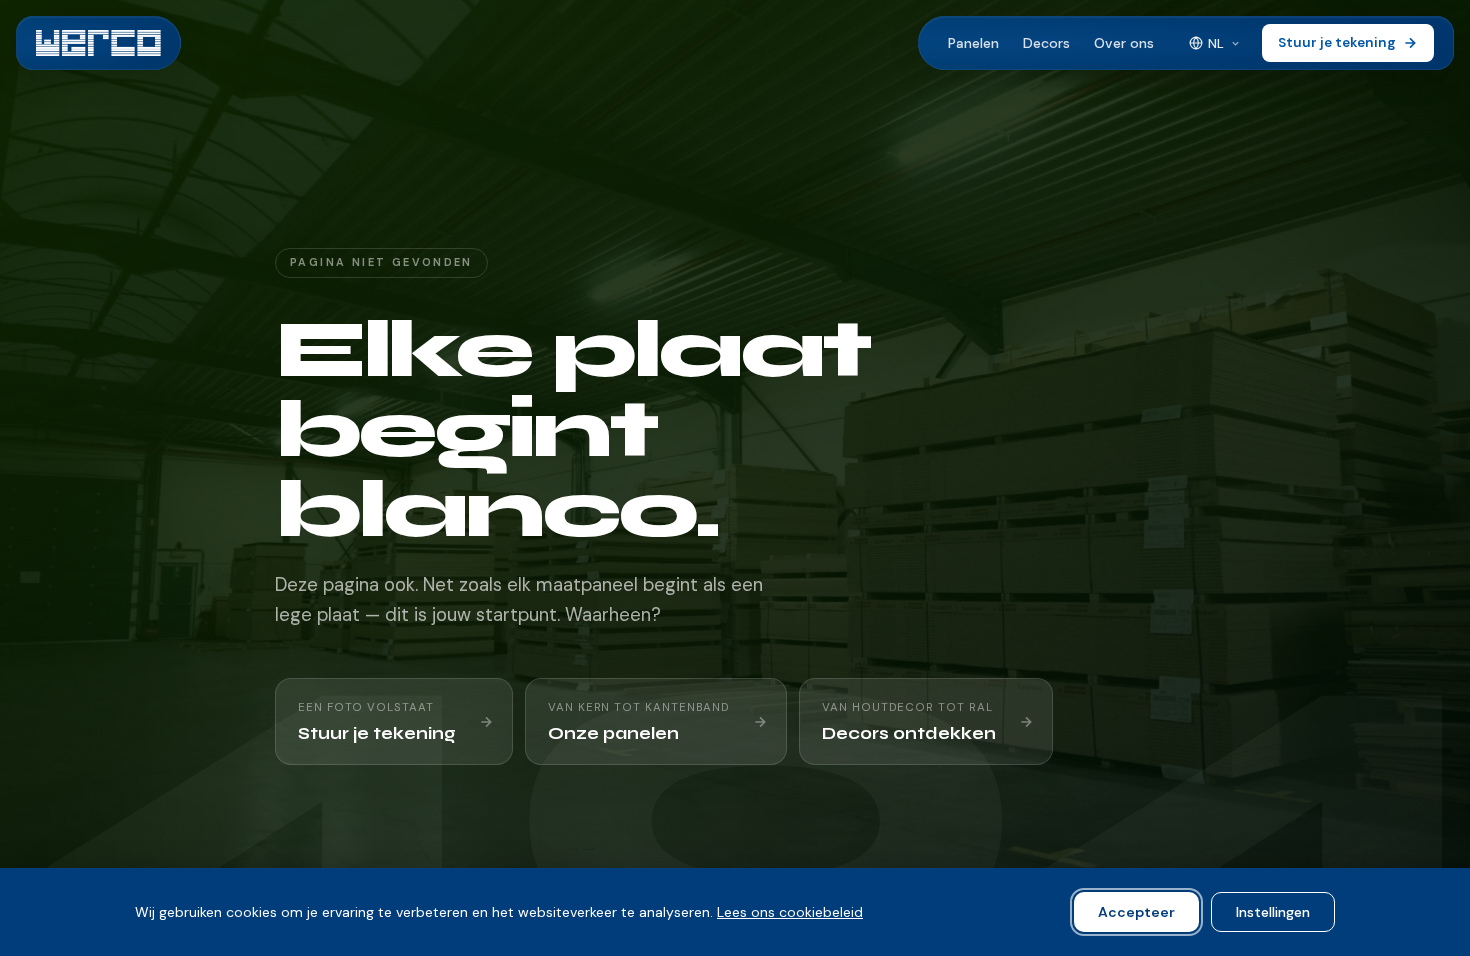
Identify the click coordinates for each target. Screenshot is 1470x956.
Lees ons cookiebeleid (790, 912)
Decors (1046, 43)
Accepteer (1136, 912)
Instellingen (1273, 912)
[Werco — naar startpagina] (98, 43)
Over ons (1124, 43)
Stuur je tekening (1337, 42)
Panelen (973, 43)
